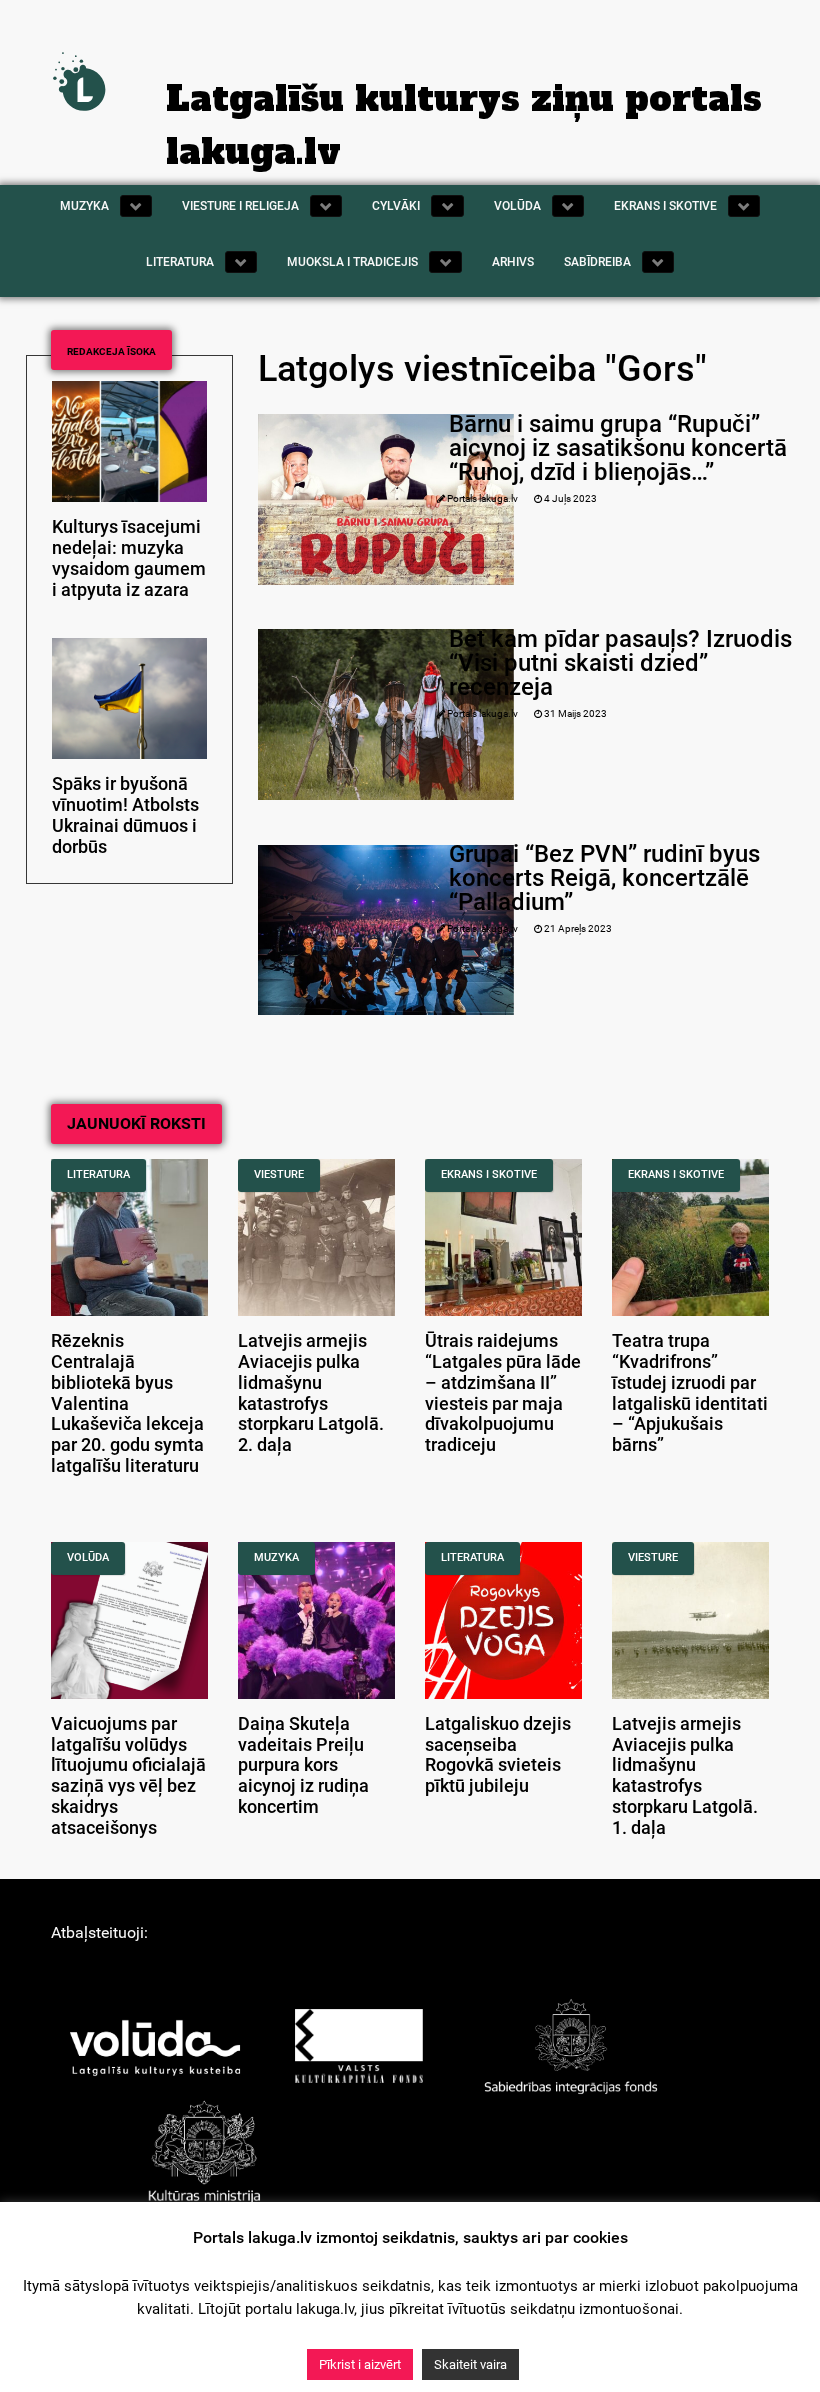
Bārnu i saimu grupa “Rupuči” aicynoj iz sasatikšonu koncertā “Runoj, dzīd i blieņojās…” (618, 448)
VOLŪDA (88, 1557)
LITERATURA (98, 1174)
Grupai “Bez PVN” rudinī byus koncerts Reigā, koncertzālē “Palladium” (604, 878)
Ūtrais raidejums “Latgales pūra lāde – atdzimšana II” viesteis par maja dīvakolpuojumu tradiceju (503, 1393)
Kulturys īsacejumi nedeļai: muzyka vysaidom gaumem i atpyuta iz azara (129, 558)
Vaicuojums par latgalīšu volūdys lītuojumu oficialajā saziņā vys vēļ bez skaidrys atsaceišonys (128, 1776)
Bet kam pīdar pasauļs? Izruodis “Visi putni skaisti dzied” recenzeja (620, 663)
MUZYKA (276, 1557)
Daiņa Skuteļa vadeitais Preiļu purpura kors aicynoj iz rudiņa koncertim (303, 1765)
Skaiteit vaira (470, 2364)
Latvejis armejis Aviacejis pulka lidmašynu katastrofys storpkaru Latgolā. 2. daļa (311, 1393)
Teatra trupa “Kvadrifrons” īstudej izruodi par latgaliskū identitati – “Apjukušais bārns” (690, 1393)
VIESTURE (279, 1174)
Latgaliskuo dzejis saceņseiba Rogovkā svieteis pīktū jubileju (498, 1755)
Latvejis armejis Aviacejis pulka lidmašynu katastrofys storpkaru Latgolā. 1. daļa (685, 1776)
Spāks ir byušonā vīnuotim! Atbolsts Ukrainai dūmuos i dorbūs (125, 815)
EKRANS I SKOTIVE (489, 1174)
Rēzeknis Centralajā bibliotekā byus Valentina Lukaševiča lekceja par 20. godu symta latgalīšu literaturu (127, 1403)
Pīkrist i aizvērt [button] (360, 2364)
